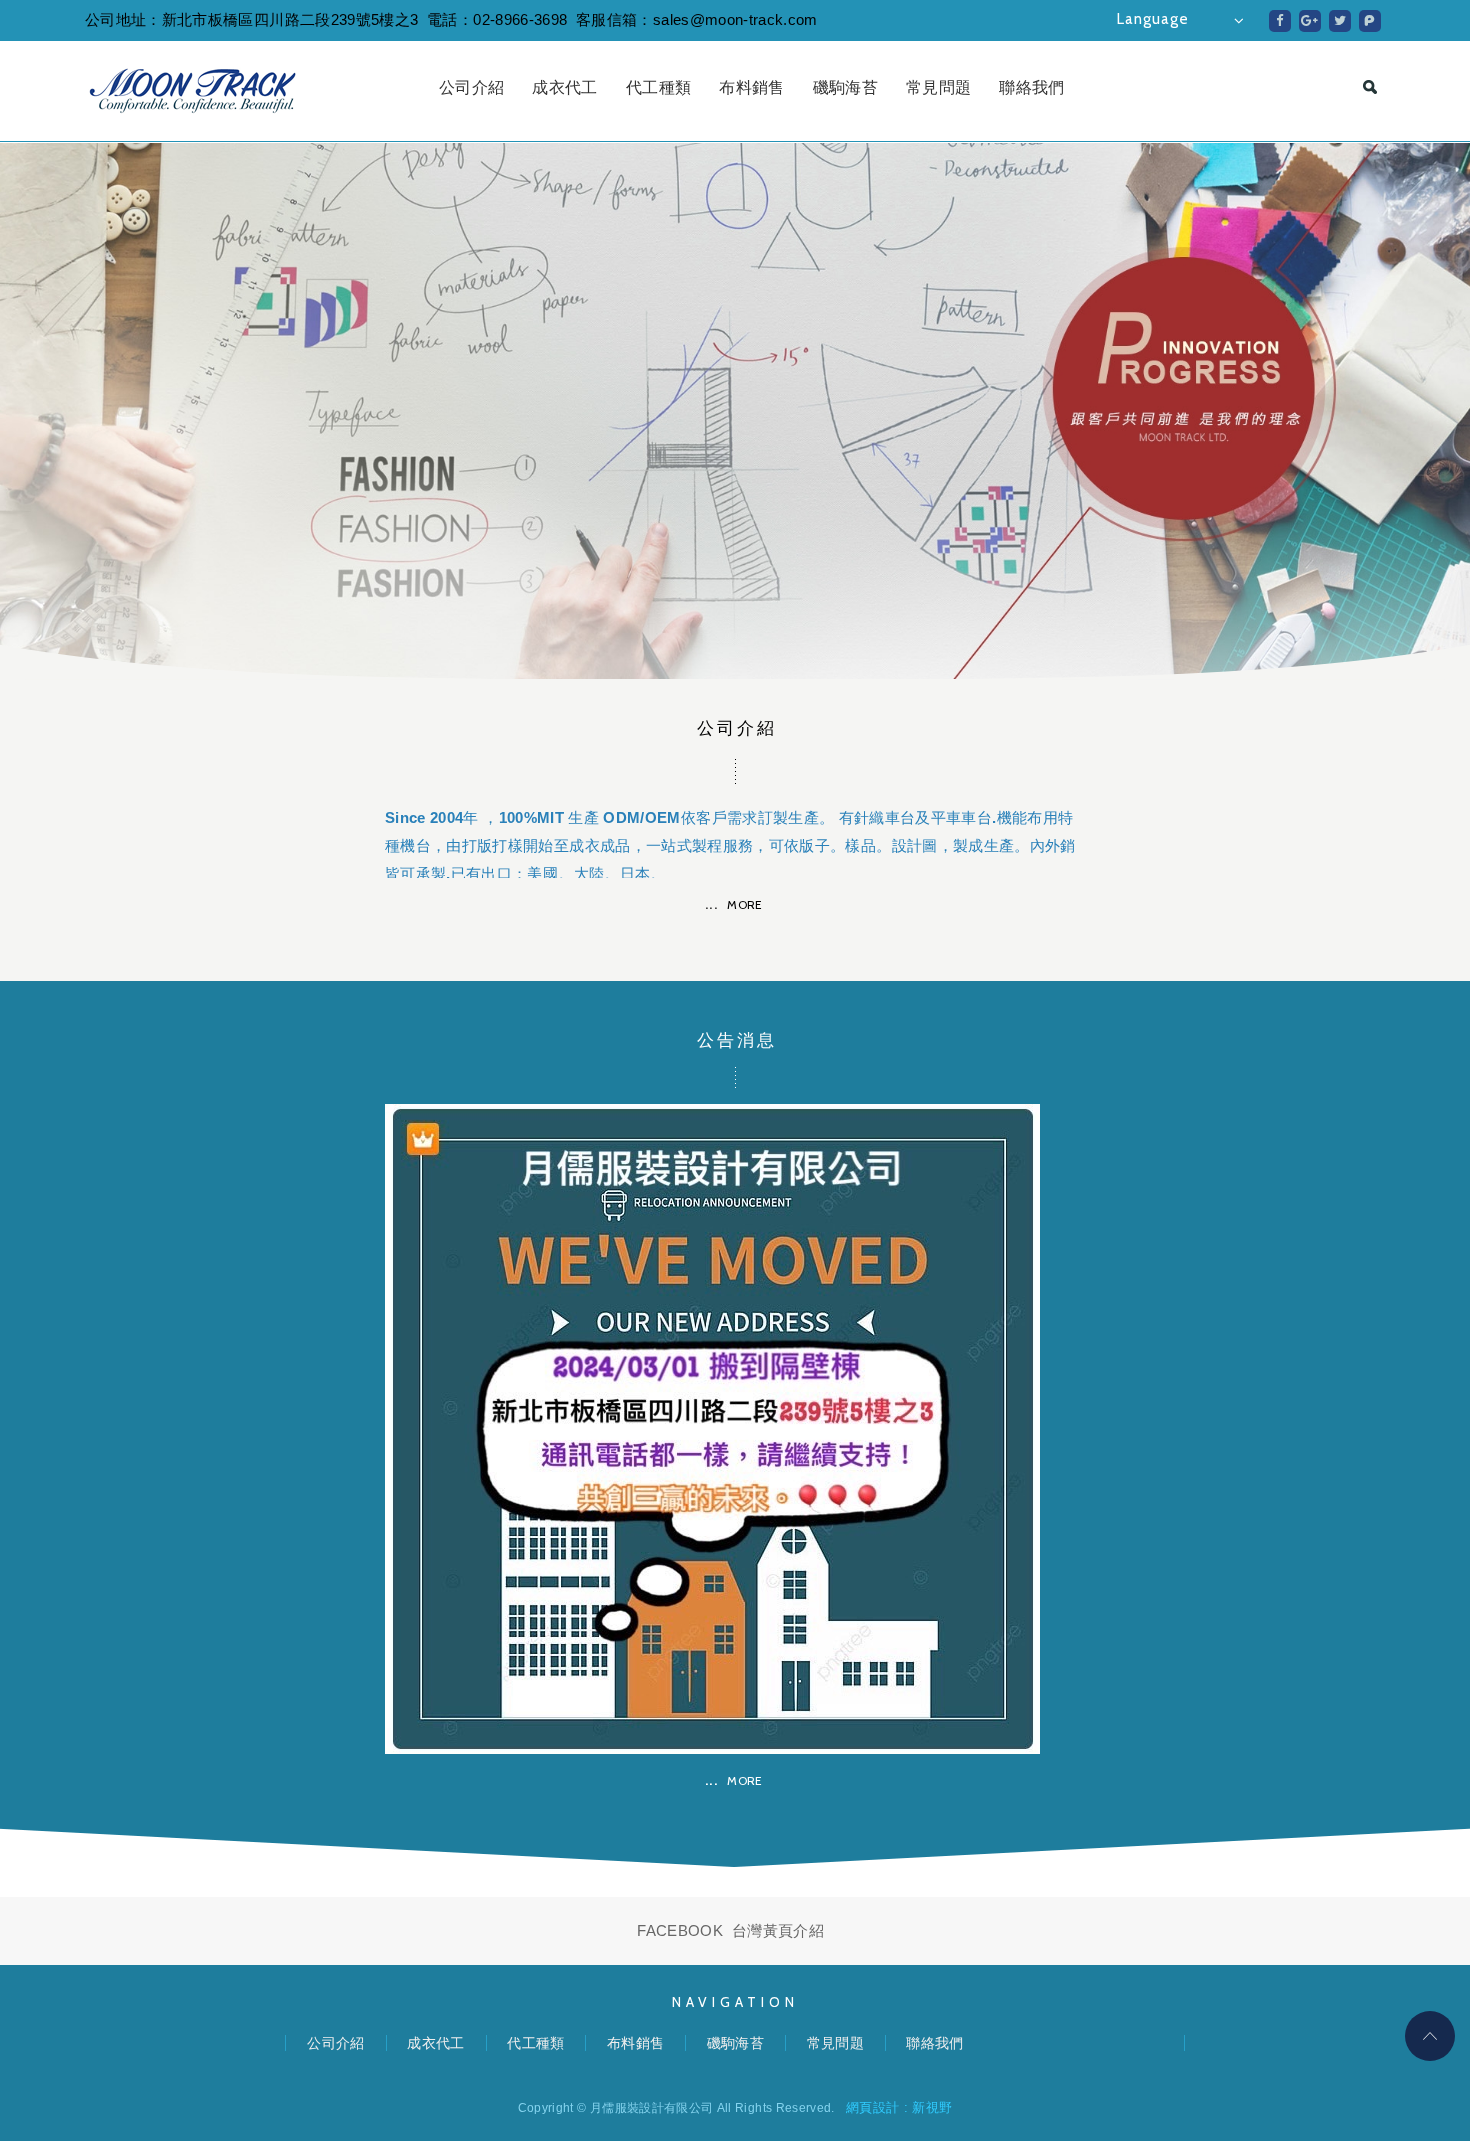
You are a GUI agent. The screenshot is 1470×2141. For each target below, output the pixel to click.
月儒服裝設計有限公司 (192, 91)
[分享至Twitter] (1340, 21)
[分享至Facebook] (1280, 21)
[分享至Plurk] (1370, 21)
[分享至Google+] (1310, 21)
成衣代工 (564, 87)
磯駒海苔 (845, 87)
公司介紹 (471, 87)
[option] (735, 411)
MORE (744, 904)
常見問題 (938, 87)
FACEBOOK (680, 1930)
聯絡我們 (1031, 87)
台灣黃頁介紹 (778, 1930)
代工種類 (658, 87)
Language (1153, 19)
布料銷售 (751, 87)
